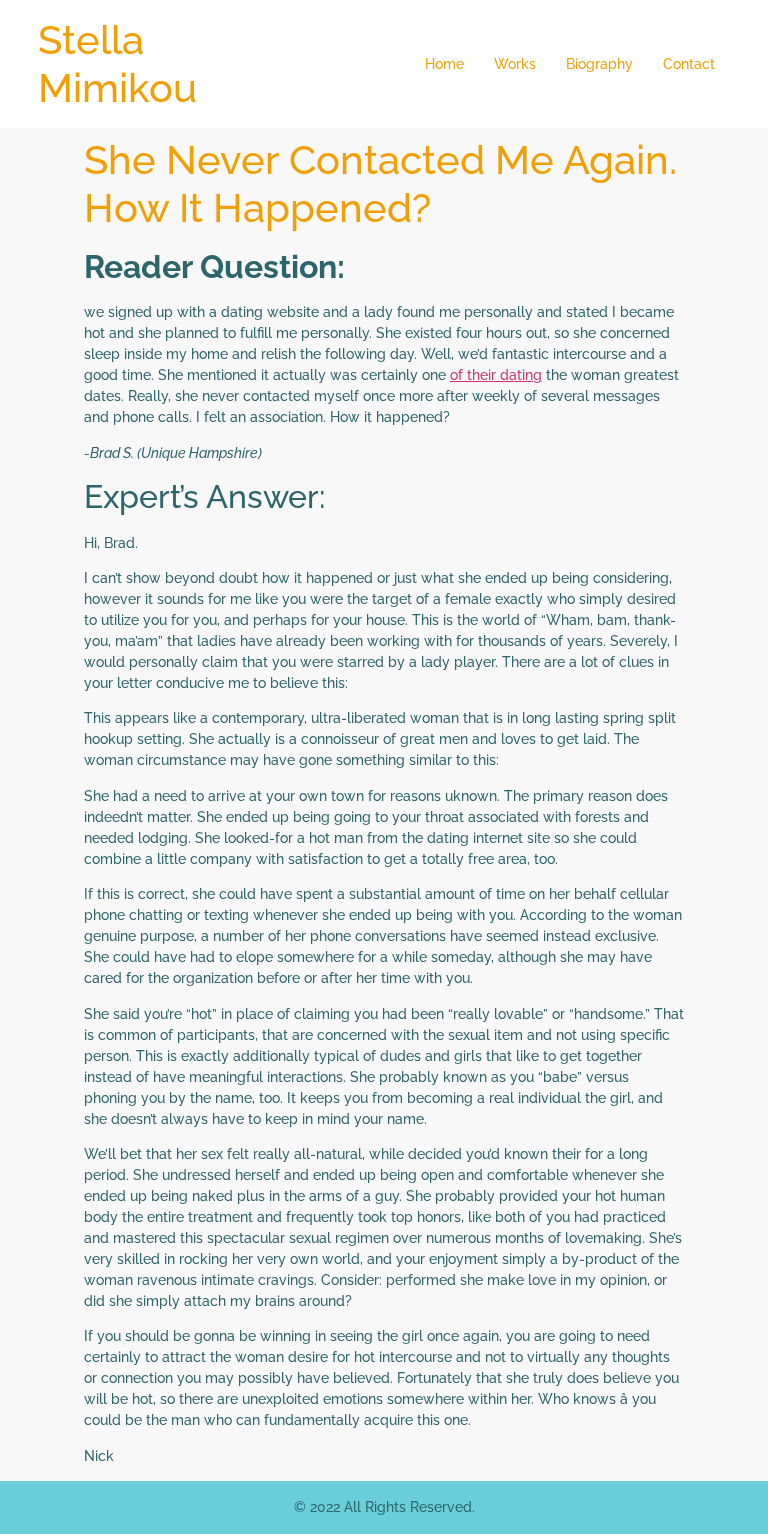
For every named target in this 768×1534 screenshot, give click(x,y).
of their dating (496, 375)
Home (444, 64)
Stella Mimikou (117, 63)
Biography (599, 64)
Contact (689, 64)
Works (515, 64)
